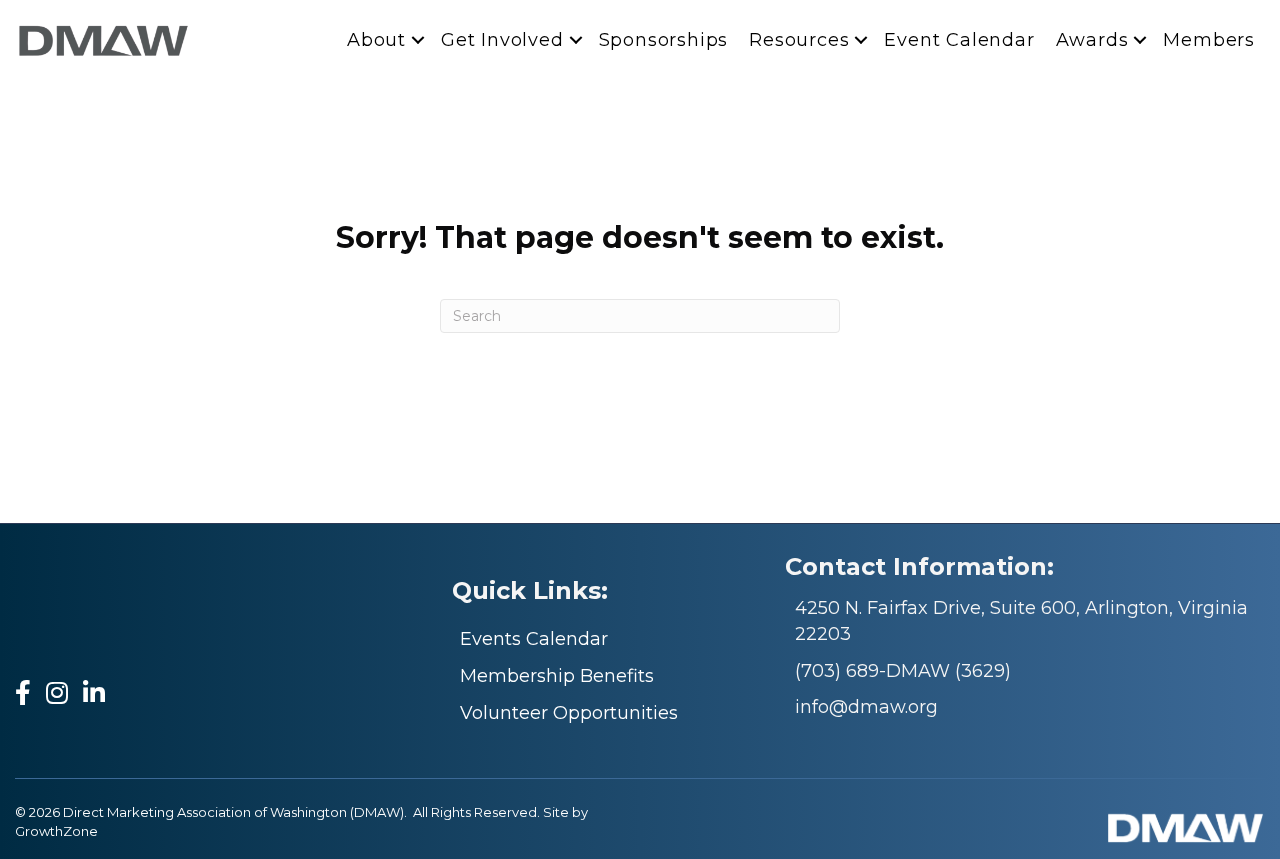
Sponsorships (664, 40)
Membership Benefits (557, 676)
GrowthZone (56, 831)
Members (1209, 40)
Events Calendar (534, 639)
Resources (799, 40)
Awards (1092, 40)
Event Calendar (959, 40)
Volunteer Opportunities (569, 713)
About (376, 40)
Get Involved (502, 40)
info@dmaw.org (866, 707)
